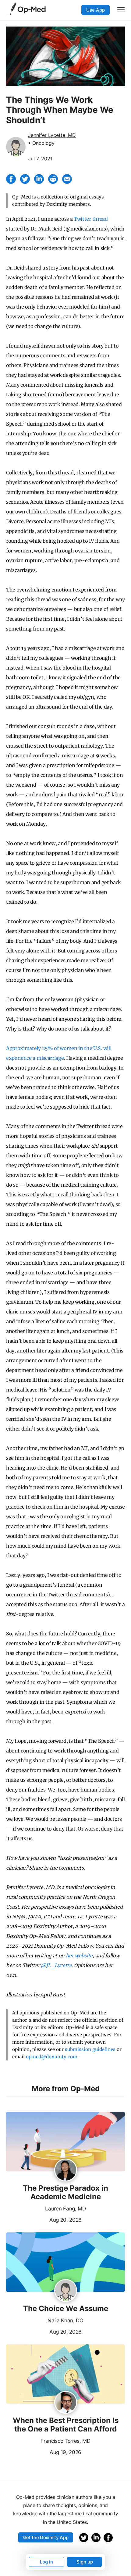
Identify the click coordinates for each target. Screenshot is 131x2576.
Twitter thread (91, 219)
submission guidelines (90, 2049)
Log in (46, 2562)
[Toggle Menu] (121, 10)
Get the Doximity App (46, 2537)
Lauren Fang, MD (65, 2209)
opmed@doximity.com (52, 2057)
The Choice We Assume (66, 2309)
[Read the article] (65, 2142)
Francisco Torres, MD (65, 2441)
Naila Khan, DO (65, 2321)
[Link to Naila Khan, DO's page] (66, 2291)
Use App (96, 10)
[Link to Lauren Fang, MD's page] (66, 2170)
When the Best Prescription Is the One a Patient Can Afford (66, 2425)
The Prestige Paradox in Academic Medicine (65, 2193)
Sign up (85, 2562)
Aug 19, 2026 (44, 2452)
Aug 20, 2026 (44, 2219)
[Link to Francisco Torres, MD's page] (66, 2403)
